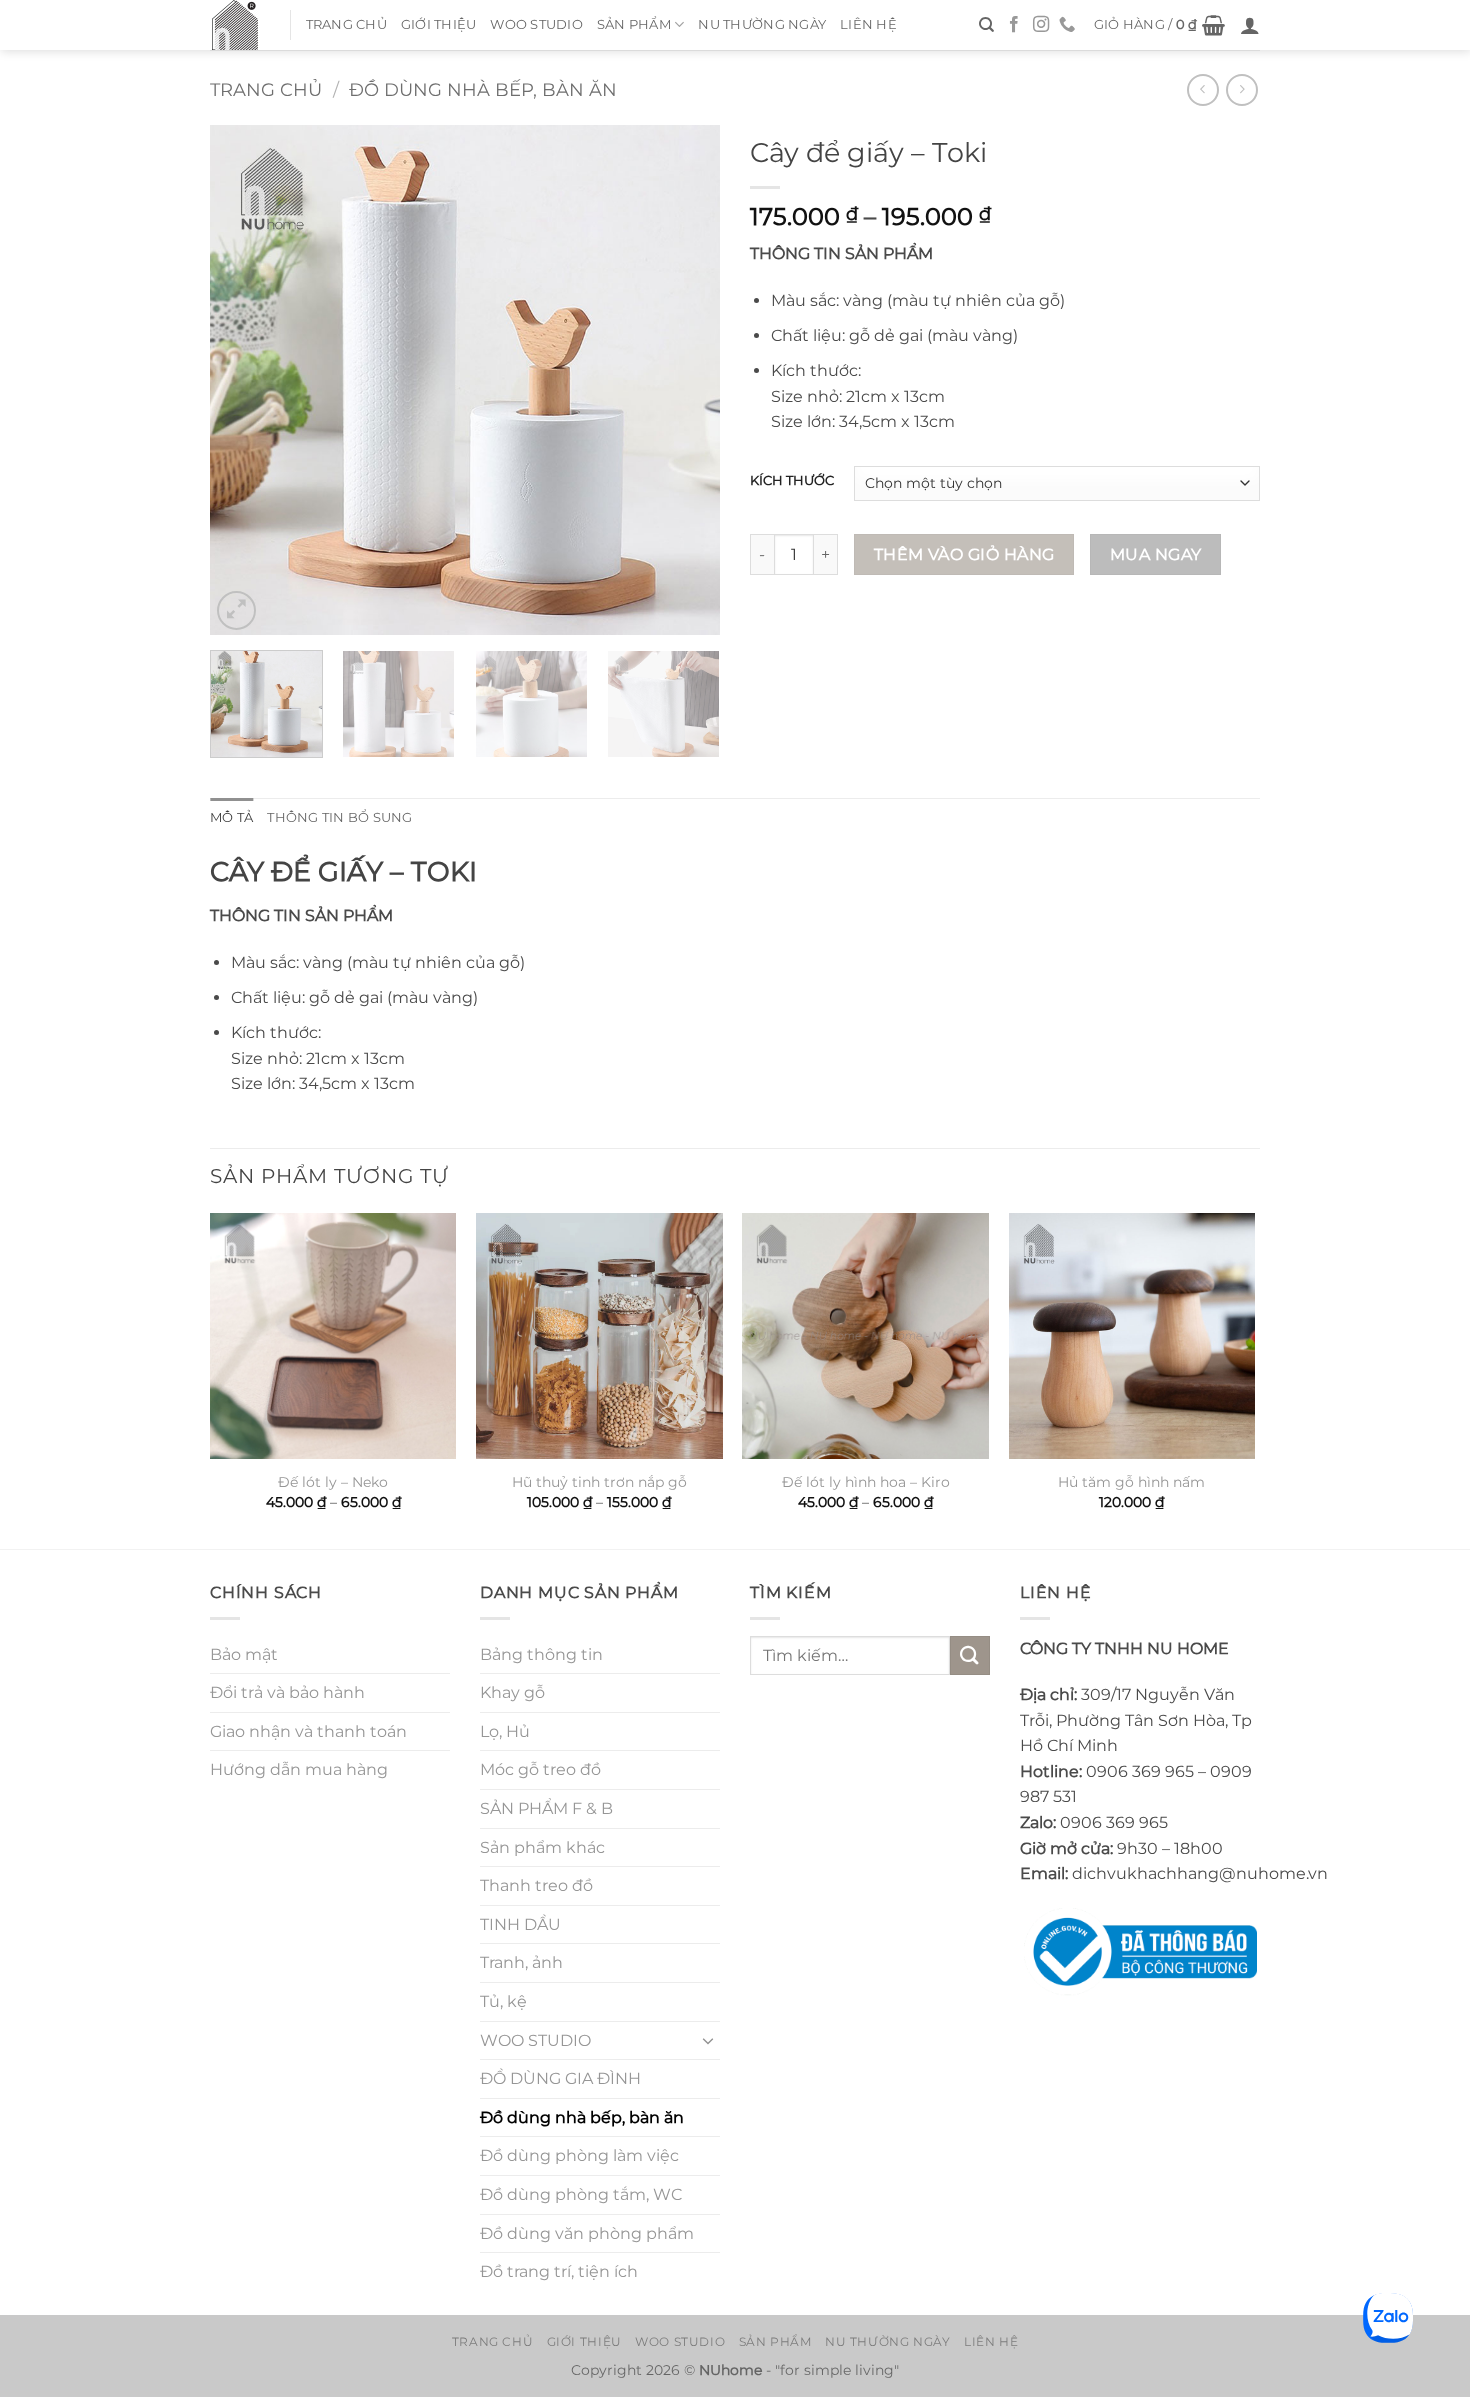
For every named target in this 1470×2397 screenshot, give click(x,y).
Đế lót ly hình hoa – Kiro (866, 1482)
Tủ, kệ (503, 2001)
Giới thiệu (439, 24)
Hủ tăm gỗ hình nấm (1131, 1482)
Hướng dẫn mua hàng (299, 1769)
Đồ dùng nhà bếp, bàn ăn (483, 89)
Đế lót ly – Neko (333, 1482)
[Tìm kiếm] (986, 25)
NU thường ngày (762, 24)
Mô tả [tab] (231, 817)
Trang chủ (346, 24)
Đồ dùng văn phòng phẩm (587, 2233)
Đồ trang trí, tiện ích (559, 2271)
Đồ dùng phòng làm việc (579, 2155)
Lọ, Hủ (505, 1731)
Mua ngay (1156, 554)
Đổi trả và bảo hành (287, 1692)
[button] (1160, 25)
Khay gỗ (512, 1692)
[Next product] (1202, 89)
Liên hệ (868, 24)
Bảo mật (244, 1654)
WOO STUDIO (536, 24)
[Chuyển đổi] (708, 2040)
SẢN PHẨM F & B (546, 1808)
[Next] (685, 380)
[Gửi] (970, 1655)
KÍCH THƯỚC (792, 481)
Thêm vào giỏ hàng (964, 554)
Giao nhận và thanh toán (308, 1731)
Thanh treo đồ (536, 1885)
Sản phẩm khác (542, 1847)
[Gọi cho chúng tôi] (1067, 25)
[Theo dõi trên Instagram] (1041, 25)
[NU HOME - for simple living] (235, 25)
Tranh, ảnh (521, 1962)
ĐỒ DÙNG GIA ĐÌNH (560, 2078)
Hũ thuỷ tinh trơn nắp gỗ (599, 1482)
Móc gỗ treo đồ (540, 1769)
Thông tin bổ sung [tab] (339, 817)
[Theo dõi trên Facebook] (1014, 25)
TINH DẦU (520, 1924)
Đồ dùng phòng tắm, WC (581, 2194)
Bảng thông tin (541, 1654)
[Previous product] (1241, 89)
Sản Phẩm (634, 24)
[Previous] (245, 380)
